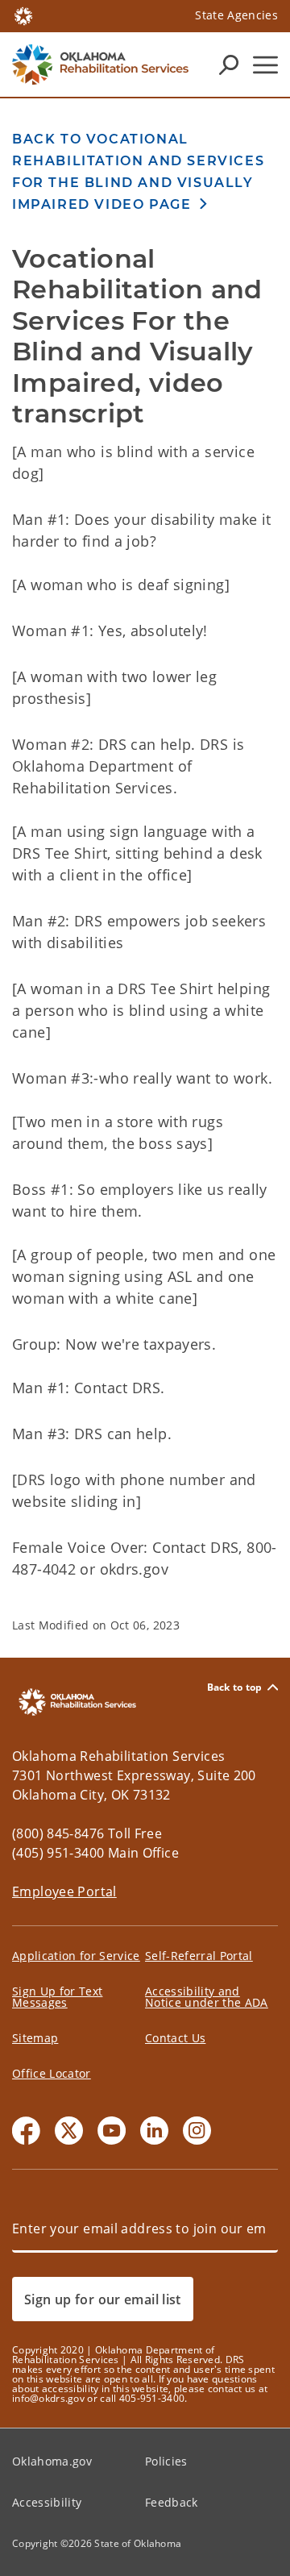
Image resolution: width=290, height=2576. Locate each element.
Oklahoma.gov (52, 2461)
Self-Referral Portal (199, 1956)
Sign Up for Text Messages (57, 1997)
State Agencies (236, 15)
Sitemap (35, 2038)
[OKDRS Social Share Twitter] (69, 2131)
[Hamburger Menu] (265, 65)
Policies (166, 2461)
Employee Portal (64, 1891)
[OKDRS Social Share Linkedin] (154, 2131)
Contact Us (175, 2038)
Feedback (172, 2502)
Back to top (235, 1687)
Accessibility (47, 2502)
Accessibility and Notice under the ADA (207, 1997)
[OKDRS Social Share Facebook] (26, 2131)
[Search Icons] (229, 65)
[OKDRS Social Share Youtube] (112, 2131)
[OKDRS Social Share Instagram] (197, 2131)
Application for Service (76, 1956)
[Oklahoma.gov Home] (23, 15)
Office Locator (52, 2073)
